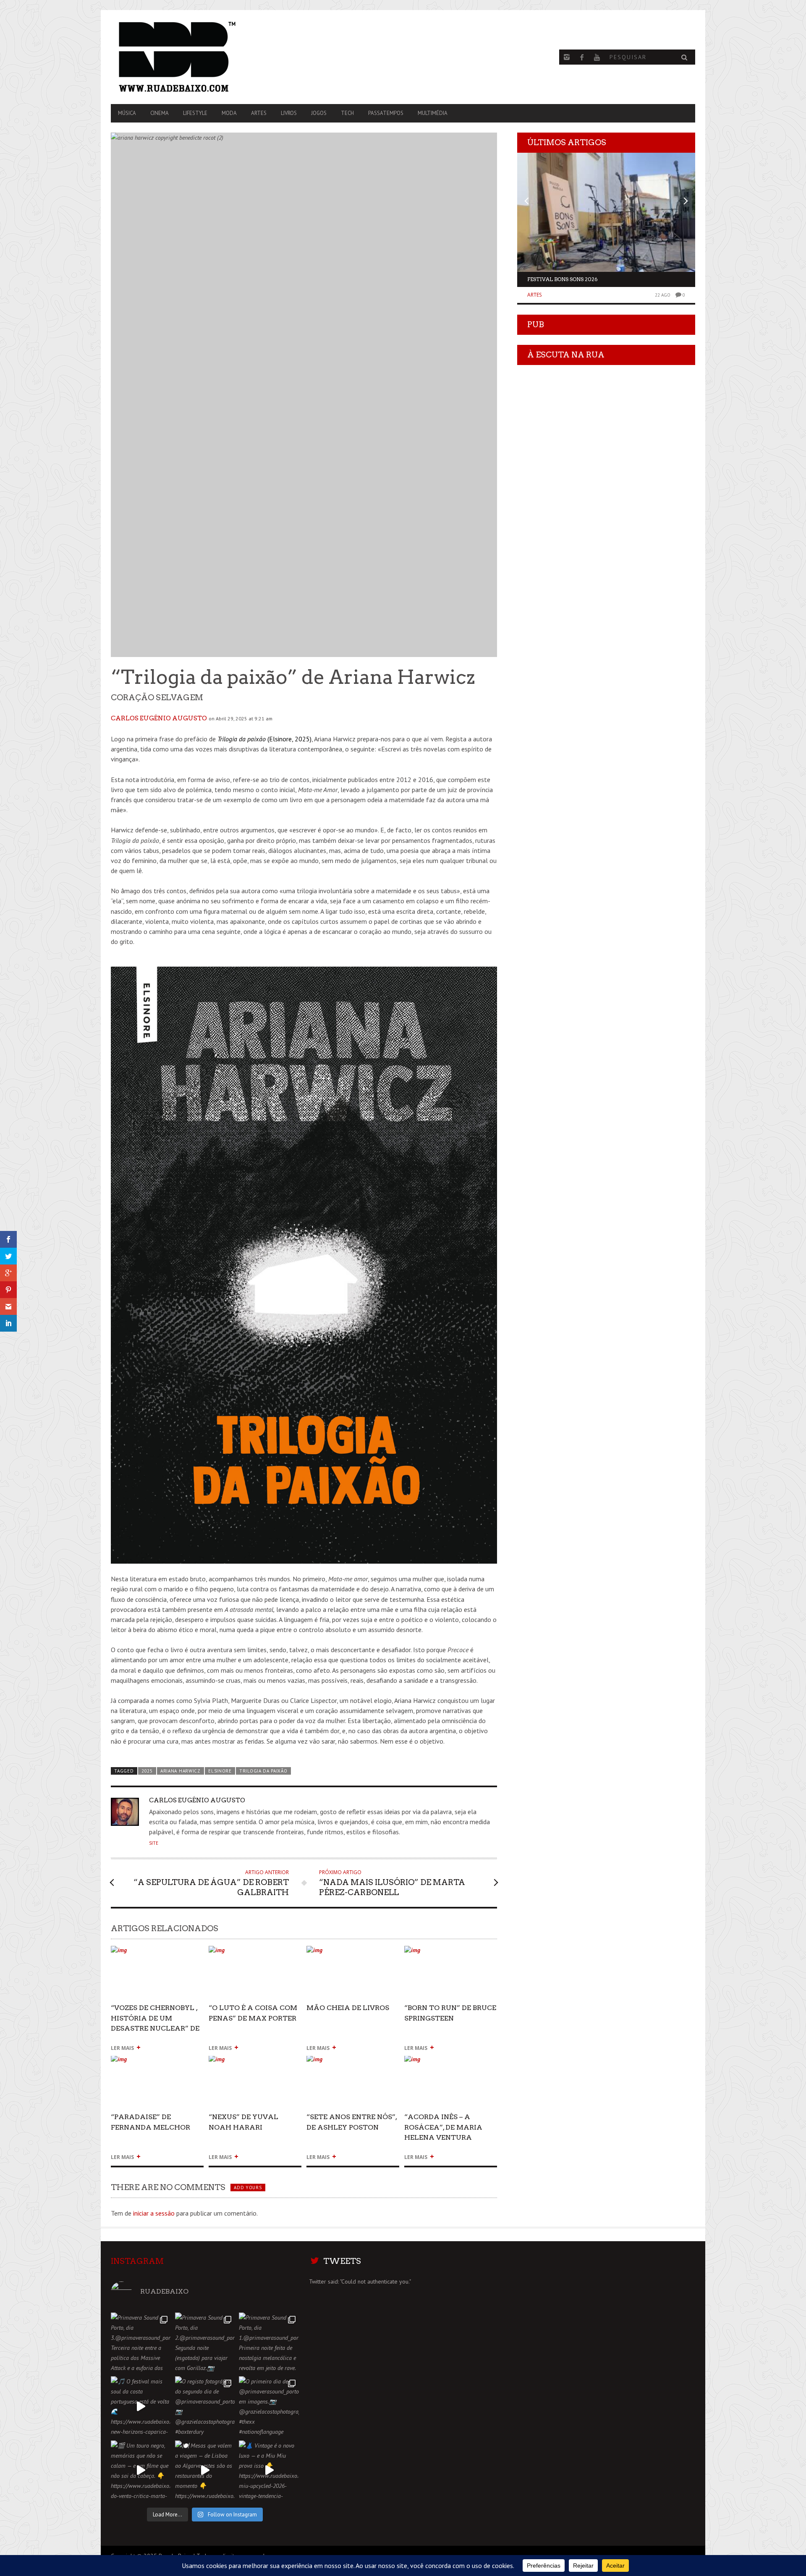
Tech (347, 113)
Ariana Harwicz (181, 1771)
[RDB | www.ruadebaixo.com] (199, 57)
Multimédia (433, 113)
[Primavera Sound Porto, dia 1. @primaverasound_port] (269, 2343)
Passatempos (386, 113)
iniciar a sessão (154, 2213)
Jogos (319, 113)
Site (154, 1843)
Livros (289, 113)
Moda (229, 113)
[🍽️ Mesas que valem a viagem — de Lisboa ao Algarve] (205, 2470)
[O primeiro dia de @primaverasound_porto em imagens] (269, 2406)
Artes (259, 113)
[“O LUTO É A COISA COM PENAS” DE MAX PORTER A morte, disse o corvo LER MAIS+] (255, 1954)
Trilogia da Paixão (263, 1771)
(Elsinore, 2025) (264, 739)
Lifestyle (195, 113)
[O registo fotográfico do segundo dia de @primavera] (205, 2406)
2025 (147, 1771)
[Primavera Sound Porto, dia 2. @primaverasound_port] (205, 2343)
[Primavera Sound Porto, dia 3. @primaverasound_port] (141, 2343)
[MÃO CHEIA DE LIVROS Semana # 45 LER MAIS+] (353, 1954)
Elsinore (220, 1771)
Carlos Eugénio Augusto (159, 718)
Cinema (160, 113)
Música (127, 113)
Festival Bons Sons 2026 (563, 279)
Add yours (248, 2188)
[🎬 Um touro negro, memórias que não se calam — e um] (141, 2470)
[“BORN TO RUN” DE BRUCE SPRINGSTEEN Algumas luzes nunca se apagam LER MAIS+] (451, 1954)
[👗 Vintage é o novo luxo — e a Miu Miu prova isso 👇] (269, 2470)
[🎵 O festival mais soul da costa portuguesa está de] (141, 2406)
